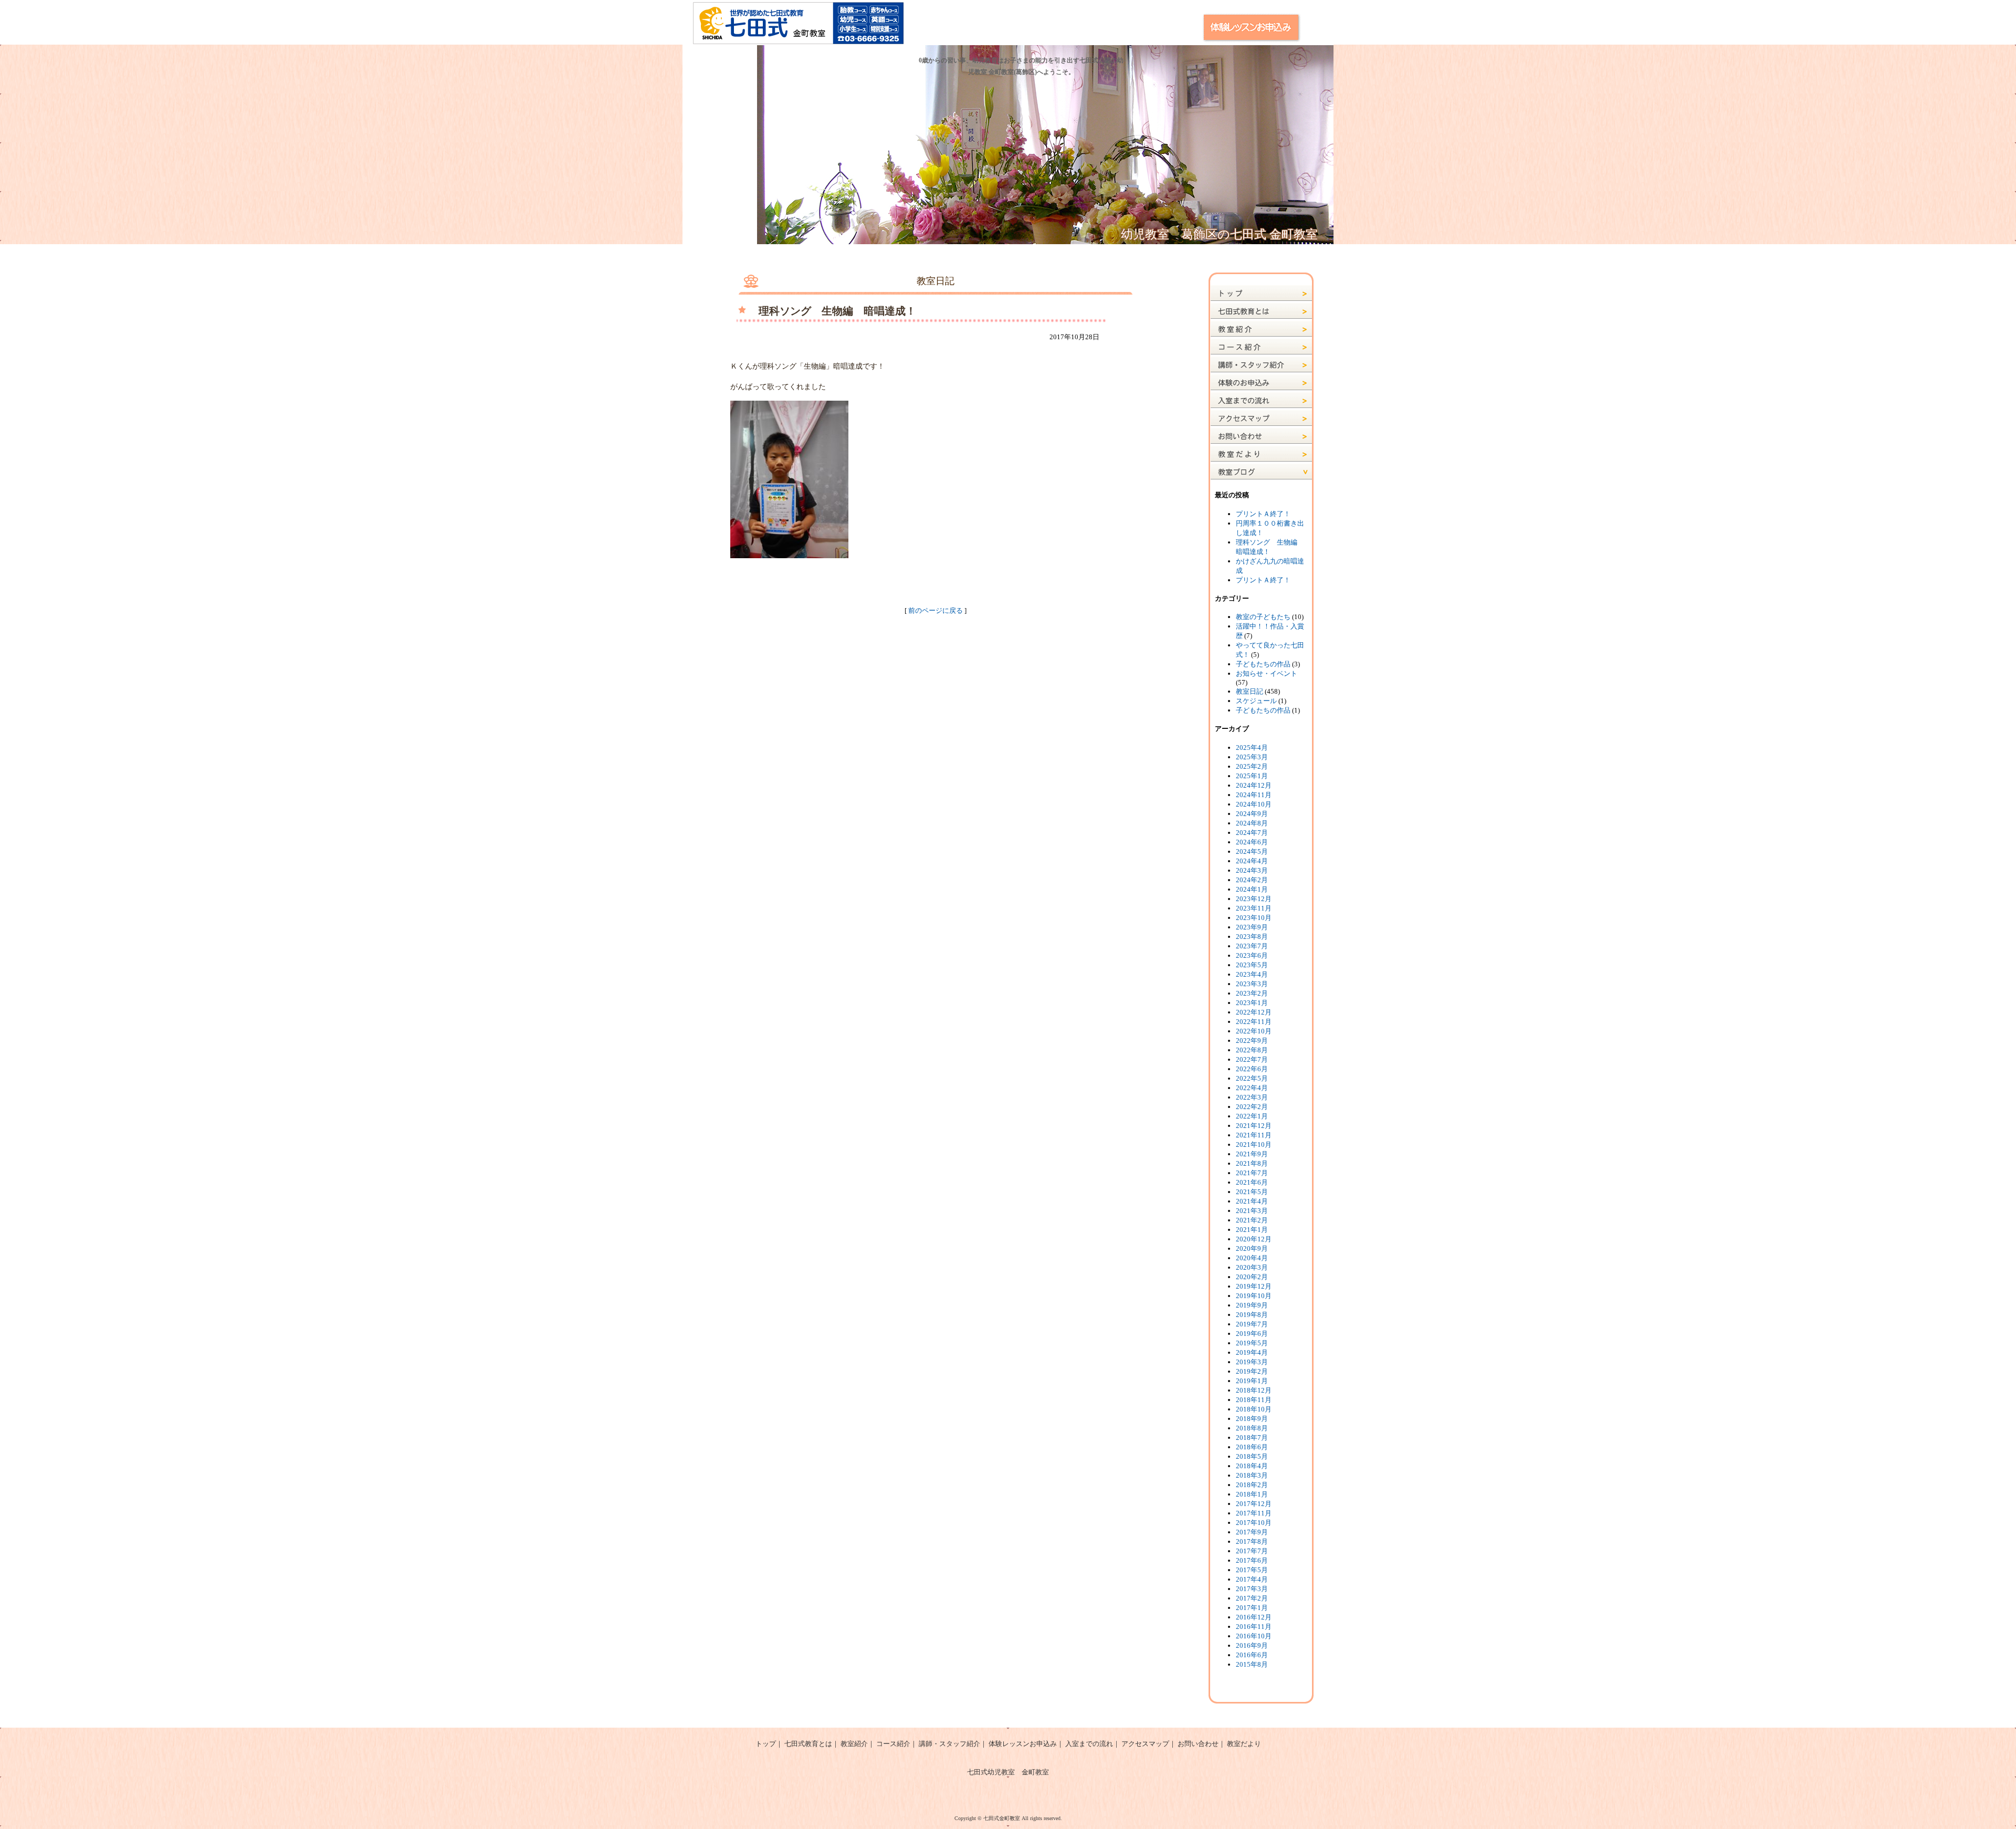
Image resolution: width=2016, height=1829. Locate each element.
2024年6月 (1252, 842)
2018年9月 (1252, 1419)
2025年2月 (1252, 766)
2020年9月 (1252, 1248)
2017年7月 (1252, 1551)
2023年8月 (1252, 937)
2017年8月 (1252, 1541)
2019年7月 (1252, 1324)
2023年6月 (1252, 955)
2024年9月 (1252, 814)
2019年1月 (1252, 1381)
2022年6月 (1252, 1069)
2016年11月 (1254, 1627)
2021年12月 (1254, 1126)
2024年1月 (1252, 889)
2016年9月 (1252, 1645)
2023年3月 (1252, 984)
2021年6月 (1252, 1182)
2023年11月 (1254, 908)
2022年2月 (1252, 1107)
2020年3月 (1252, 1267)
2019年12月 (1254, 1286)
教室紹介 (854, 1744)
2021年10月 (1254, 1145)
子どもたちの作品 (1263, 664)
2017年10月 (1254, 1523)
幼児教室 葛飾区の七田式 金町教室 (1219, 234)
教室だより (1244, 1744)
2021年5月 (1252, 1192)
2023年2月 (1252, 993)
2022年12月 (1254, 1012)
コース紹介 (893, 1744)
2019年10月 (1254, 1296)
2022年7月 (1252, 1059)
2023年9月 (1252, 927)
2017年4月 (1252, 1579)
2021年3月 (1252, 1211)
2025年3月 (1252, 757)
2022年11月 (1254, 1022)
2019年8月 (1252, 1315)
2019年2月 (1252, 1371)
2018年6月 (1252, 1447)
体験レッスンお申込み (1023, 1744)
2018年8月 (1252, 1428)
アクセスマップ (1145, 1744)
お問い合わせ (1198, 1744)
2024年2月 (1252, 880)
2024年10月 (1254, 804)
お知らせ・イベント (1267, 673)
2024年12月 (1254, 785)
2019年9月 (1252, 1305)
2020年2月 (1252, 1277)
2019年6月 (1252, 1334)
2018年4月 (1252, 1466)
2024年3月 (1252, 870)
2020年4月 (1252, 1258)
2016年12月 (1254, 1617)
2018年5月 (1252, 1456)
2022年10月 (1254, 1031)
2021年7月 (1252, 1173)
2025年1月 (1252, 776)
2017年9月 (1252, 1532)
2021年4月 (1252, 1201)
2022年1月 (1252, 1116)
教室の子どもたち (1263, 617)
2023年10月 (1254, 918)
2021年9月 (1252, 1154)
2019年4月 (1252, 1352)
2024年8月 (1252, 823)
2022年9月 (1252, 1041)
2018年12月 (1254, 1390)
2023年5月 (1252, 965)
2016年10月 (1254, 1636)
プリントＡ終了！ (1263, 514)
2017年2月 (1252, 1598)
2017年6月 (1252, 1560)
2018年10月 (1254, 1409)
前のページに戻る (936, 610)
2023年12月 (1254, 899)
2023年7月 (1252, 946)
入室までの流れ (1089, 1744)
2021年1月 (1252, 1230)
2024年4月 (1252, 861)
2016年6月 (1252, 1655)
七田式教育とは (808, 1744)
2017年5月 (1252, 1570)
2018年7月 (1252, 1438)
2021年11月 (1254, 1135)
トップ (766, 1744)
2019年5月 (1252, 1343)
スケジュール (1256, 701)
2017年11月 (1254, 1513)
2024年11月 (1254, 795)
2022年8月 (1252, 1050)
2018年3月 (1252, 1475)
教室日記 (1249, 691)
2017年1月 (1252, 1608)
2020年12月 (1254, 1239)
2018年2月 (1252, 1485)
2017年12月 (1254, 1504)
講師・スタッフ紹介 (949, 1744)
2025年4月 (1252, 748)
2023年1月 (1252, 1003)
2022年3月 (1252, 1097)
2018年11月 (1254, 1400)
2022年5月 (1252, 1078)
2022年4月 (1252, 1088)
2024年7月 (1252, 833)
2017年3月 (1252, 1589)
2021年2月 (1252, 1220)
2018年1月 (1252, 1494)
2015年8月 (1252, 1664)
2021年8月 (1252, 1163)
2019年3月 (1252, 1362)
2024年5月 (1252, 851)
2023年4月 (1252, 974)
